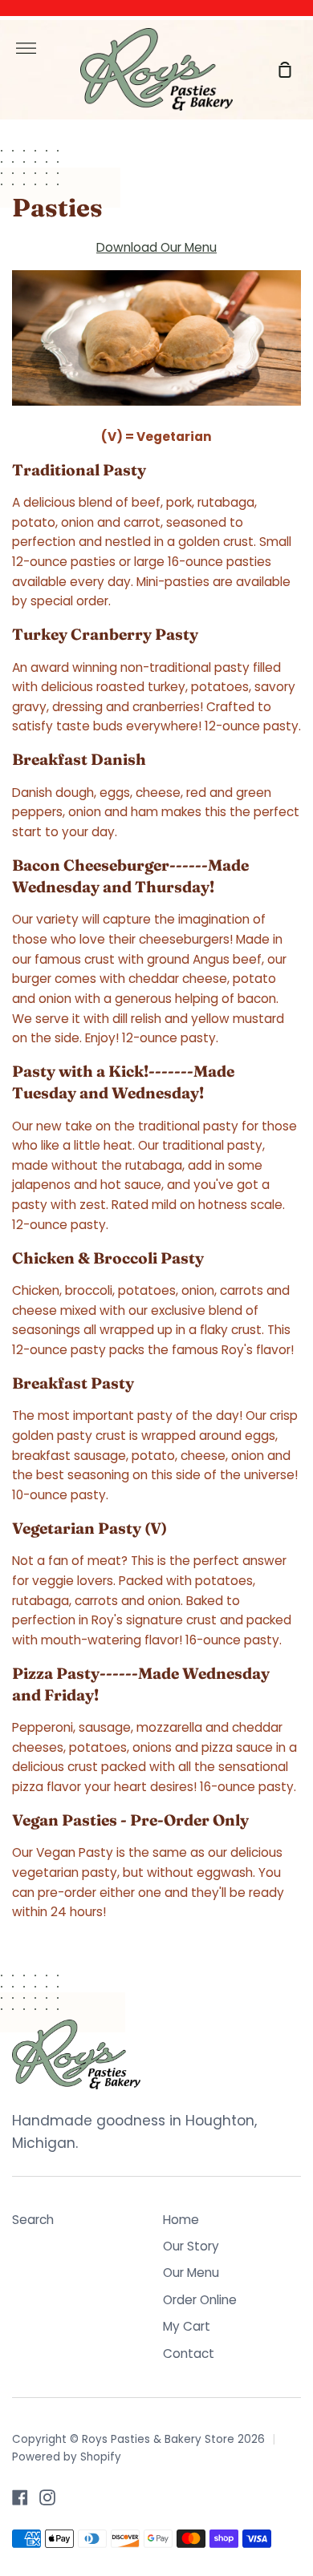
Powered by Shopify (67, 2457)
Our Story (191, 2246)
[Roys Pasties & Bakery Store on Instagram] (47, 2497)
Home (181, 2220)
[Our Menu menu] (156, 342)
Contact (189, 2354)
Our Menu (191, 2273)
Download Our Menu (156, 247)
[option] (156, 536)
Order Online (200, 2300)
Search (33, 2220)
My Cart (187, 2326)
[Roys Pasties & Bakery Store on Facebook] (20, 2497)
